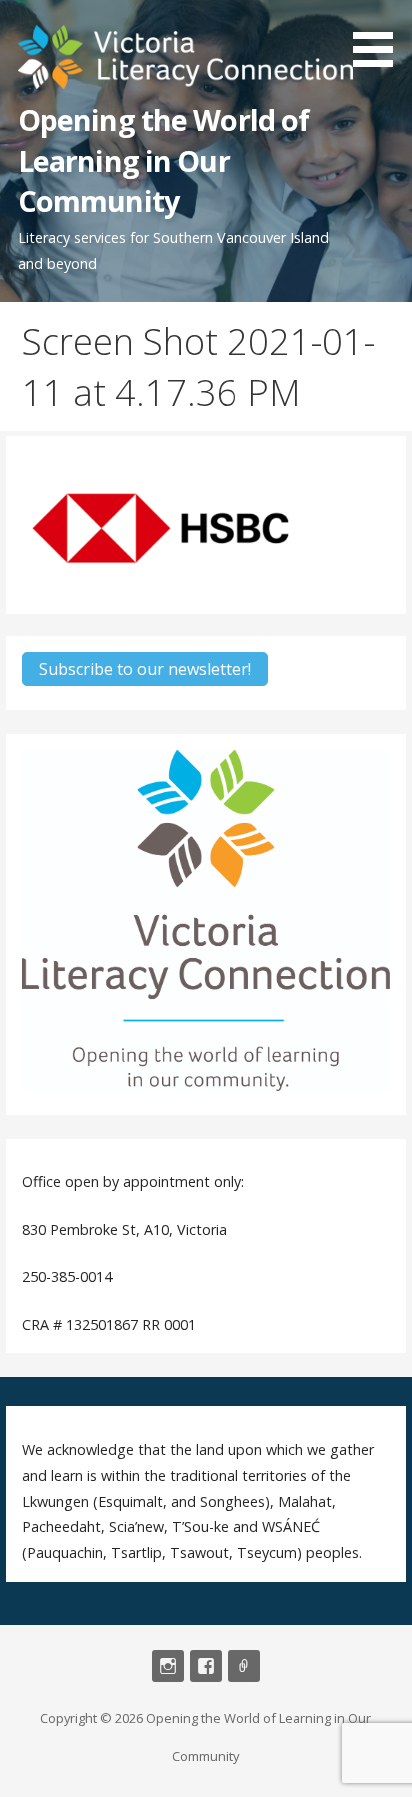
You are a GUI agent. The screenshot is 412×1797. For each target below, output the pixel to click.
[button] (380, 37)
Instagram (168, 1666)
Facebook (206, 1666)
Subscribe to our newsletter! (145, 669)
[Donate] (244, 1666)
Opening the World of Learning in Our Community (164, 160)
